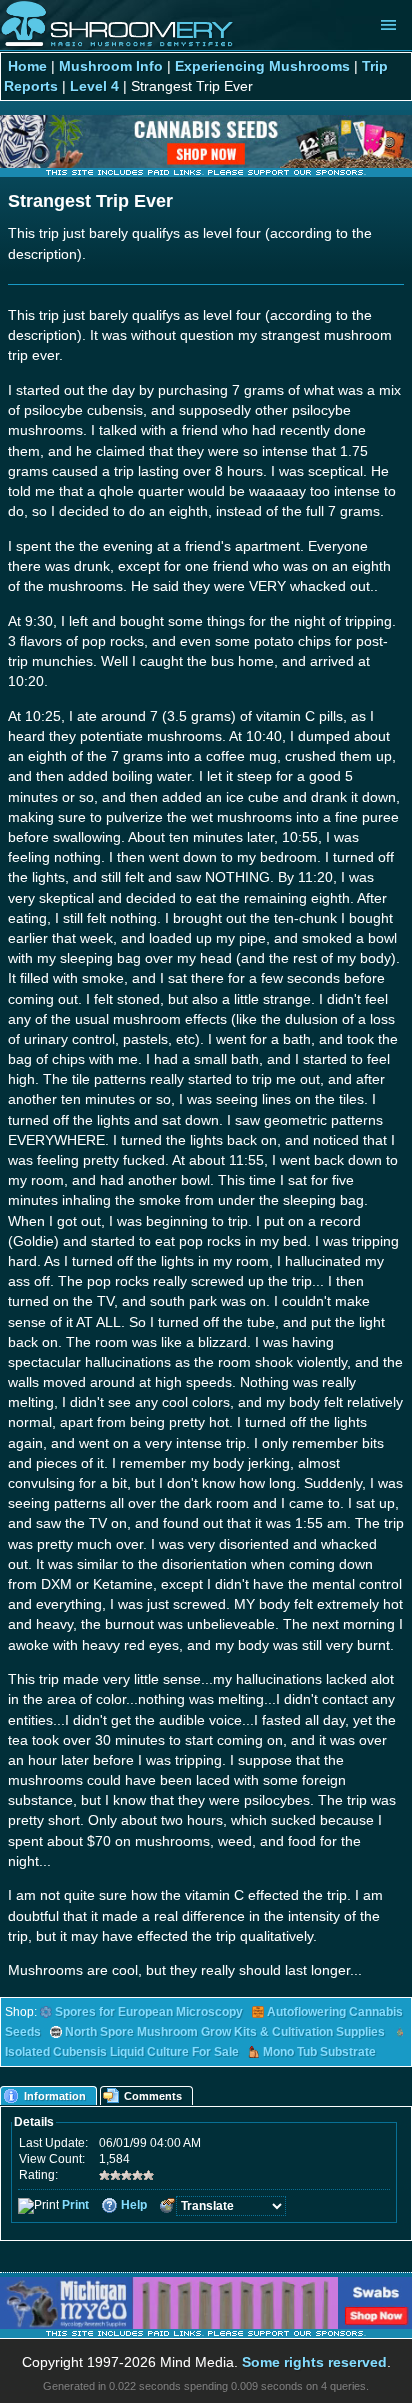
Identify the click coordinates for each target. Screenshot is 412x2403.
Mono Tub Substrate (319, 2052)
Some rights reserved (314, 2362)
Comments (153, 2096)
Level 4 (94, 86)
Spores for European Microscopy (149, 2012)
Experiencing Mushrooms (262, 66)
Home (27, 66)
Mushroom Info (111, 66)
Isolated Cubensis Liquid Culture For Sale (122, 2052)
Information (55, 2096)
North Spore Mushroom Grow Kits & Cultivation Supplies (225, 2032)
